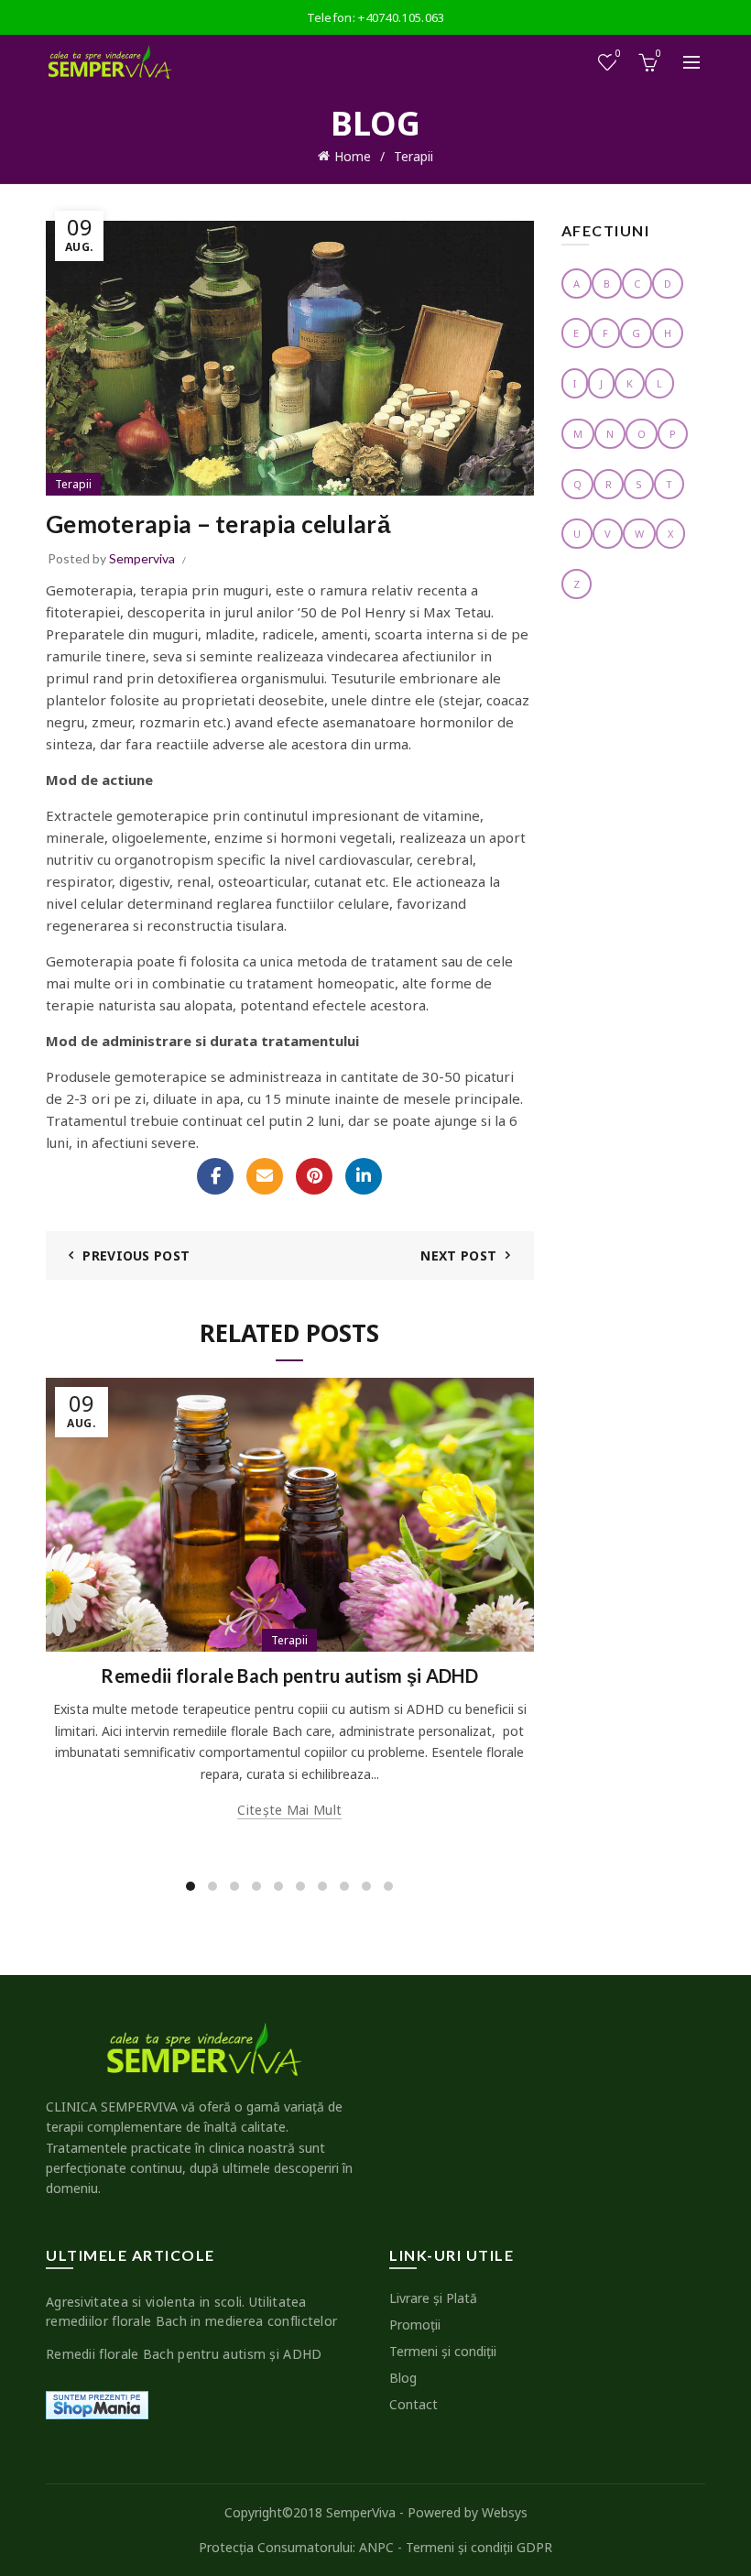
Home (353, 156)
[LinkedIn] (364, 1176)
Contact (414, 2404)
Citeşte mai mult (289, 1810)
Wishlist (618, 54)
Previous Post (136, 1255)
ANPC (376, 2547)
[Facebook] (215, 1176)
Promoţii (415, 2325)
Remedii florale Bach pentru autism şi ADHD (289, 1675)
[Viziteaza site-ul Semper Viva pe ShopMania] (97, 2403)
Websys (505, 2512)
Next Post (458, 1255)
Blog (403, 2378)
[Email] (265, 1176)
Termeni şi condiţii (443, 2351)
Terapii (414, 156)
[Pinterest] (314, 1176)
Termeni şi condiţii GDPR (479, 2547)
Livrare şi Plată (433, 2298)
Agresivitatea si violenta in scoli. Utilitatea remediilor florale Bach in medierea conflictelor (191, 2311)
